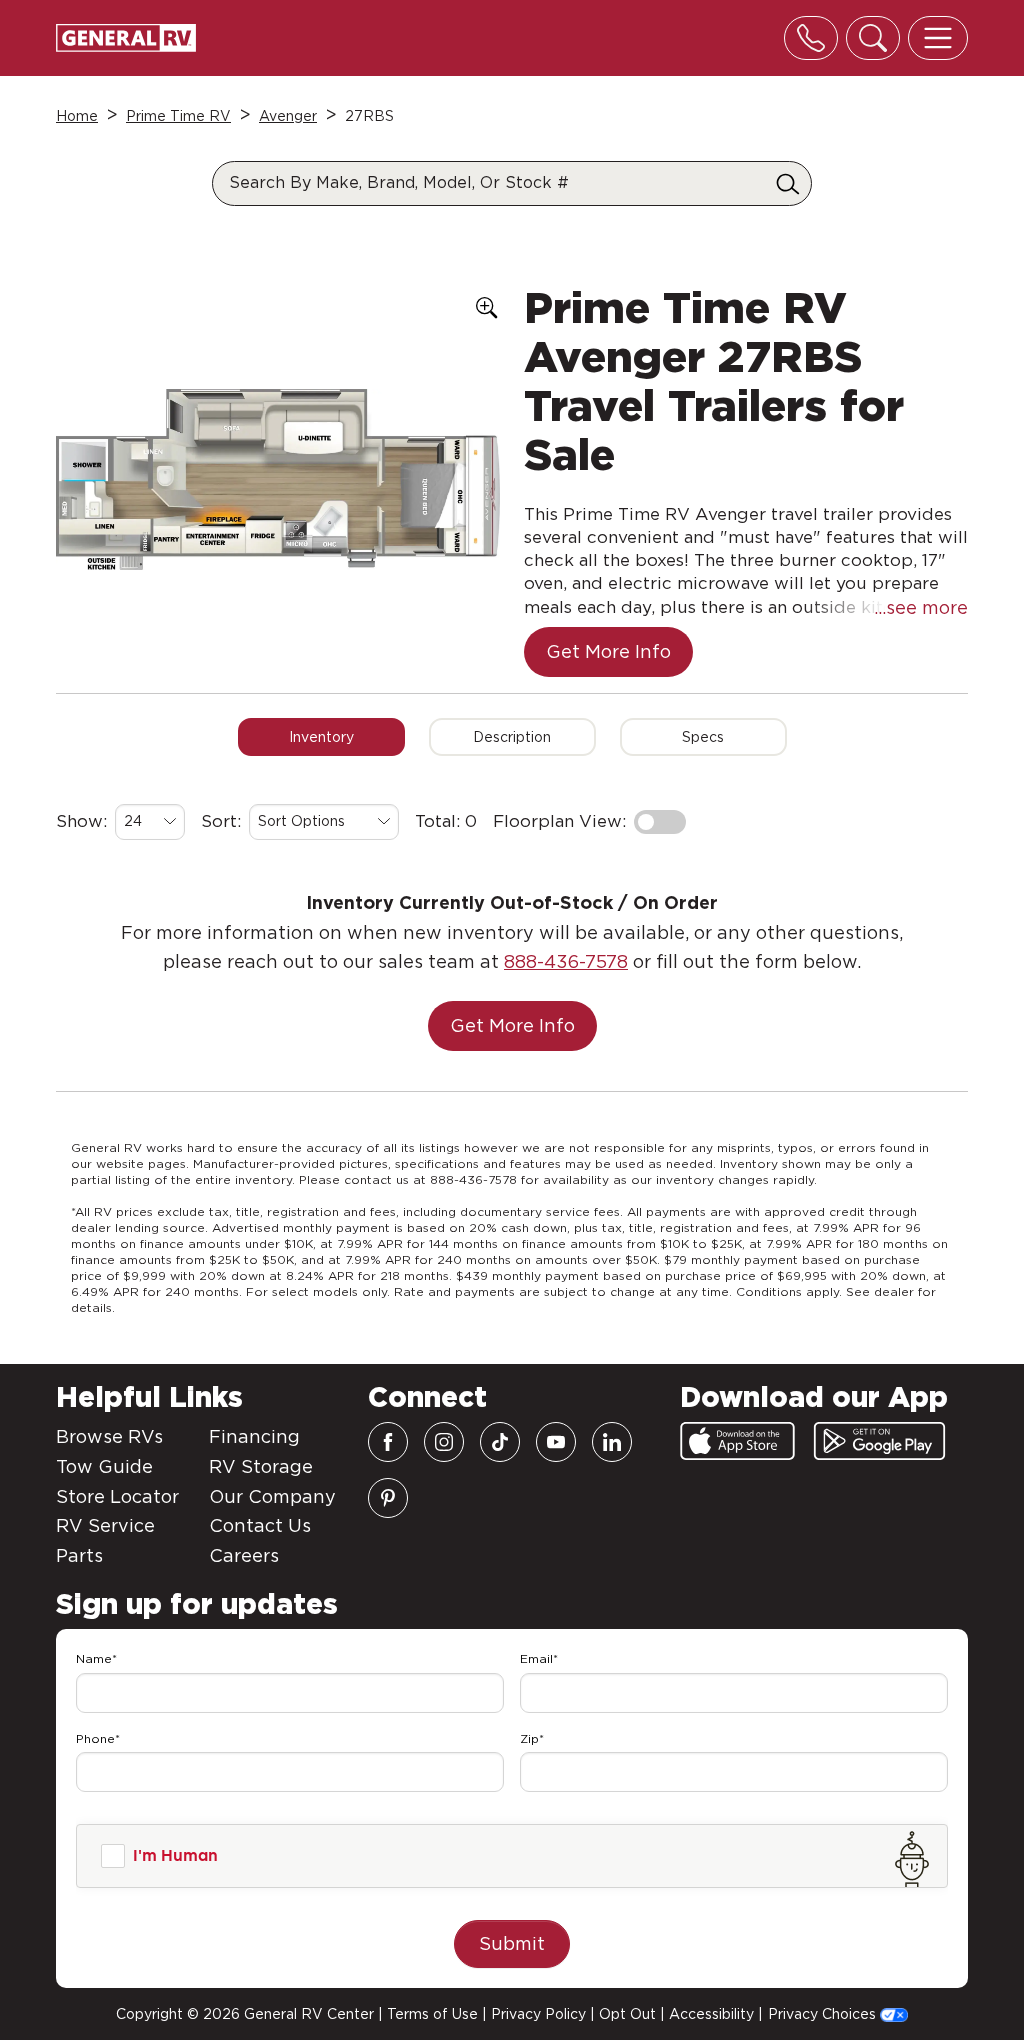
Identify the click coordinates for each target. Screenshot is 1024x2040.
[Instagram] (444, 1442)
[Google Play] (879, 1441)
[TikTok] (500, 1442)
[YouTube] (556, 1442)
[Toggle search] (873, 38)
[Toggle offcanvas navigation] (938, 38)
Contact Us (260, 1525)
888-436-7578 (566, 961)
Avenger (288, 116)
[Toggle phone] (811, 38)
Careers (244, 1555)
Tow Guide (104, 1466)
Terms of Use (432, 2014)
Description (512, 737)
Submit (512, 1943)
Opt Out (627, 2014)
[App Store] (737, 1441)
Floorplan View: (559, 821)
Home (77, 116)
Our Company (272, 1496)
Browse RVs (109, 1436)
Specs (703, 737)
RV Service (105, 1525)
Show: (81, 821)
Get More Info (608, 651)
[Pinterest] (388, 1498)
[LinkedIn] (612, 1442)
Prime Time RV (178, 116)
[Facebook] (388, 1442)
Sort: (221, 821)
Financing (254, 1436)
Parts (79, 1555)
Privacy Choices (824, 2014)
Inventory (321, 737)
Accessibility (711, 2014)
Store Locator (117, 1496)
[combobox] (150, 822)
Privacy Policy (538, 2014)
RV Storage (261, 1466)
